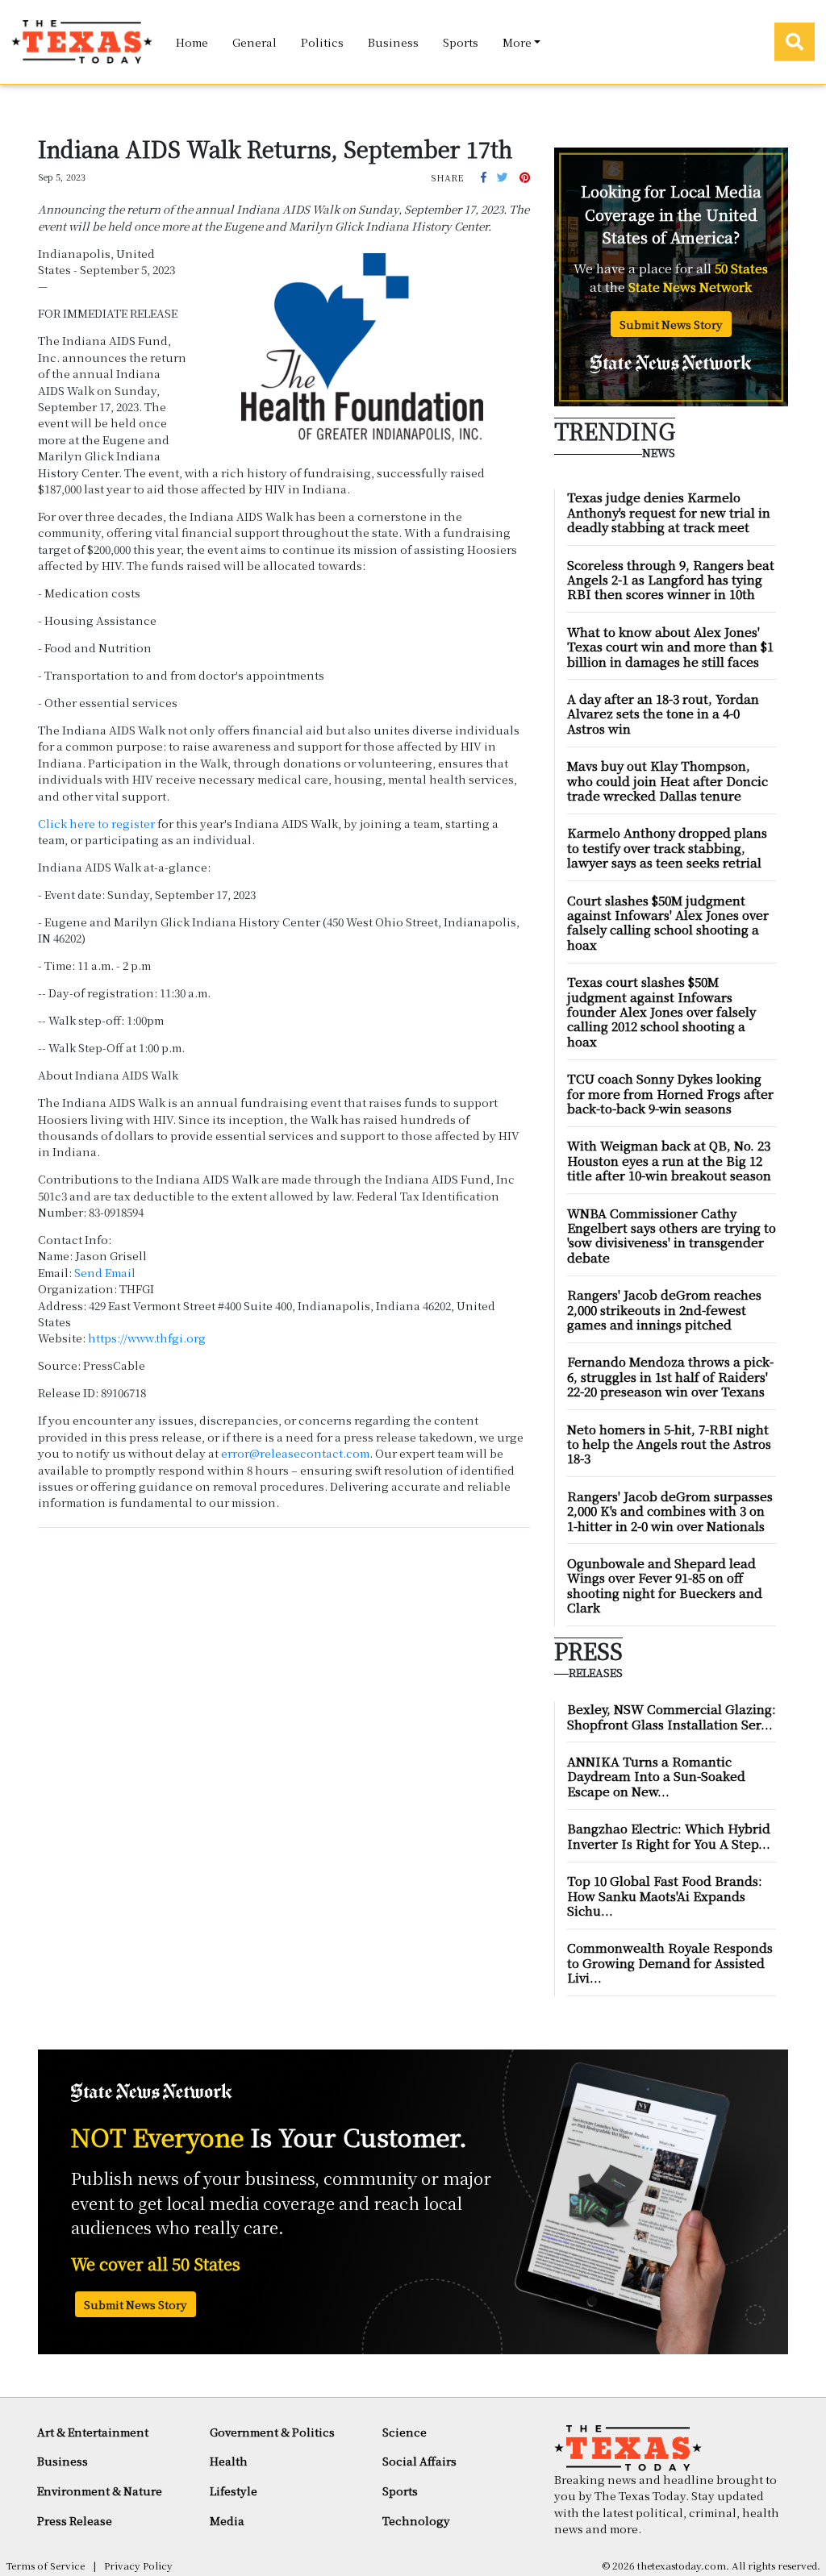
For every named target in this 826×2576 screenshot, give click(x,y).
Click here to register (96, 823)
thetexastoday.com (682, 2565)
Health (229, 2461)
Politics (322, 42)
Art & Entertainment (93, 2432)
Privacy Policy (138, 2565)
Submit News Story (671, 324)
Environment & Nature (100, 2491)
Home (192, 42)
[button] (484, 177)
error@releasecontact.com (295, 1453)
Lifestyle (234, 2491)
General (254, 42)
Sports (461, 42)
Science (405, 2432)
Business (393, 42)
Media (227, 2520)
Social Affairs (419, 2461)
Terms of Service (45, 2565)
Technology (416, 2520)
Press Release (75, 2520)
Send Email (105, 1272)
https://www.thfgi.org (147, 1338)
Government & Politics (272, 2432)
